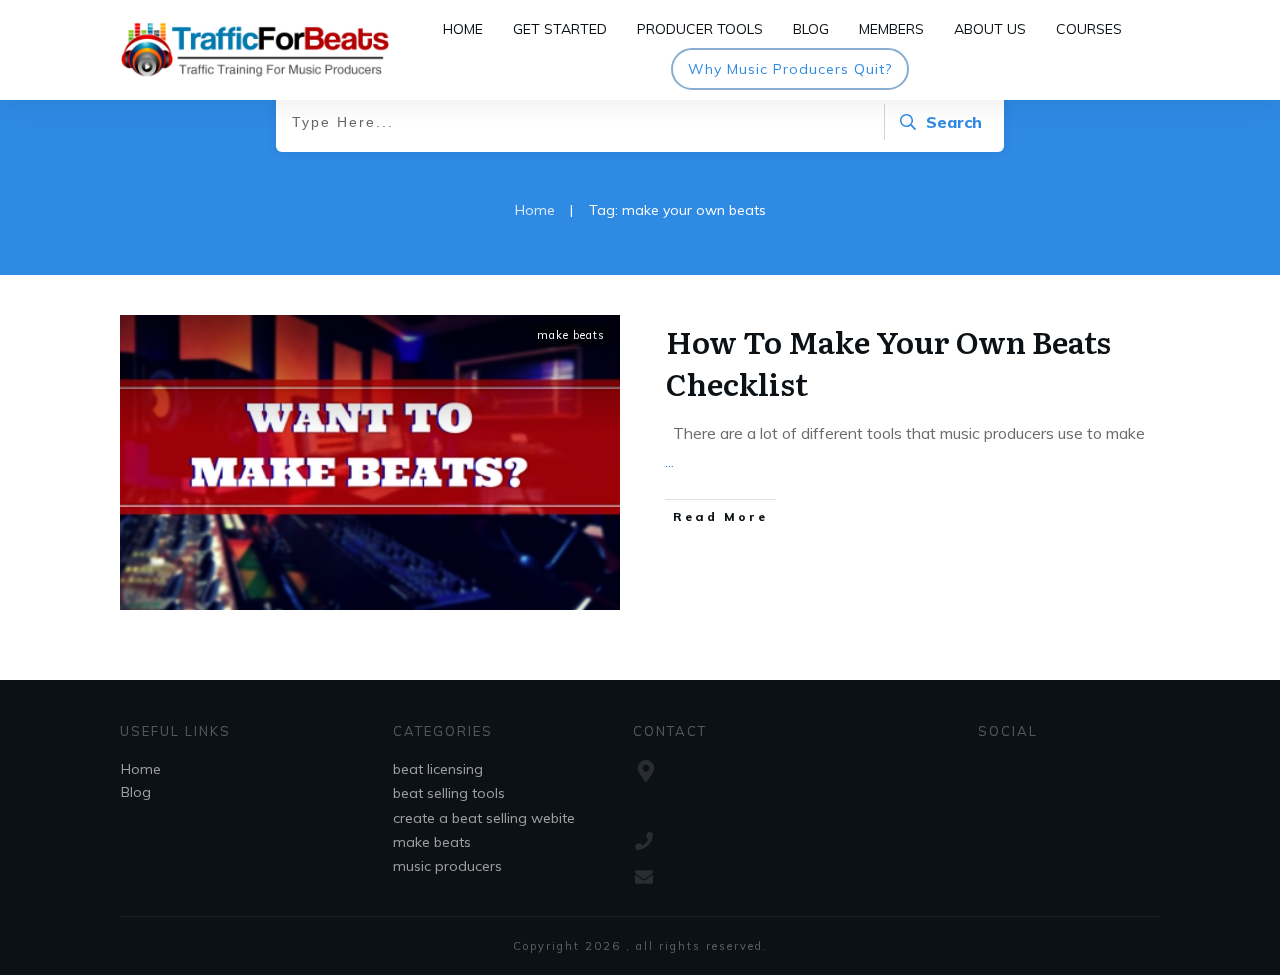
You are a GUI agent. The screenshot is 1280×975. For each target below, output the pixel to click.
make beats (571, 335)
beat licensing (438, 769)
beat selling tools (449, 793)
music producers (447, 866)
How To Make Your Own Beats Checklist (888, 362)
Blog (136, 792)
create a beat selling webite (484, 818)
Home (141, 769)
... (669, 461)
